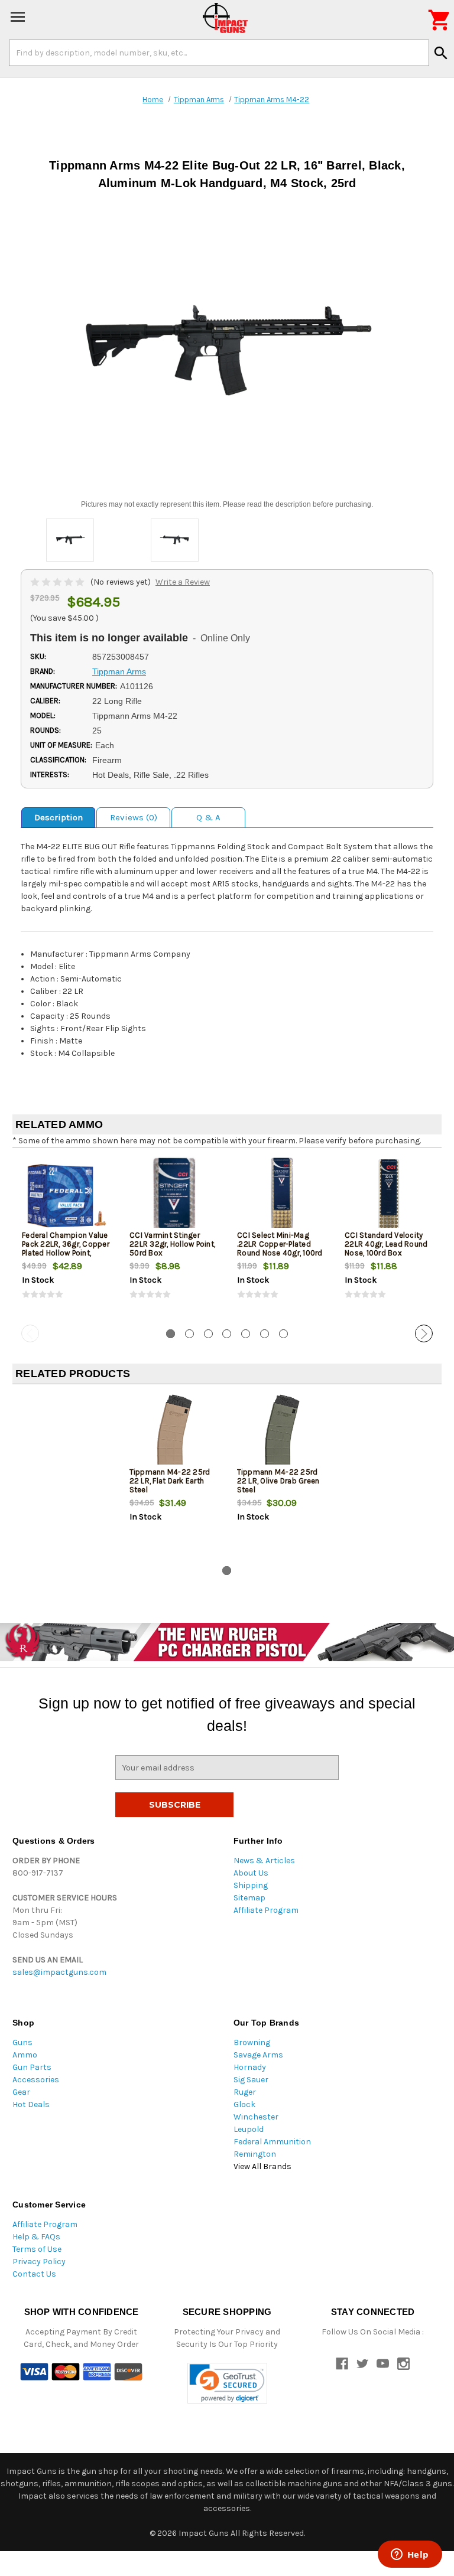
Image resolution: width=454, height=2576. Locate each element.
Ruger (245, 2092)
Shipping (251, 1885)
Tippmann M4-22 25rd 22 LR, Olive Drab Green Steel (278, 1481)
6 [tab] (265, 1334)
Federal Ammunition (272, 2142)
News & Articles (264, 1861)
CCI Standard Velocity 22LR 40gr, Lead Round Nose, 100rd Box (386, 1244)
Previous (30, 1333)
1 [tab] (171, 1334)
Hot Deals (31, 2104)
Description (59, 817)
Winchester (256, 2117)
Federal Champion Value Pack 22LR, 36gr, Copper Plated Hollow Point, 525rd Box (66, 1248)
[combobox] (219, 53)
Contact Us (34, 2274)
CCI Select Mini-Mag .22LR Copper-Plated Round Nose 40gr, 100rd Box (280, 1248)
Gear (21, 2092)
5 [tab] (246, 1334)
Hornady (250, 2067)
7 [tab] (283, 1334)
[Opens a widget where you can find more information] (410, 2555)
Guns (22, 2042)
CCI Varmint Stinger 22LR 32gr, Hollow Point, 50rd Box (172, 1244)
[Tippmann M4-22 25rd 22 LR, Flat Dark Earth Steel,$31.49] (174, 1432)
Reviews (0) (134, 817)
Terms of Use (37, 2249)
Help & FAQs (36, 2237)
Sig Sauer (251, 2080)
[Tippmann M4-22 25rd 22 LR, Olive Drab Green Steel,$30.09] (281, 1432)
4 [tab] (227, 1334)
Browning (252, 2042)
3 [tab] (208, 1334)
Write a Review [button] (183, 582)
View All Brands (262, 2166)
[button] (227, 2383)
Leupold (249, 2129)
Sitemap (249, 1898)
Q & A (208, 817)
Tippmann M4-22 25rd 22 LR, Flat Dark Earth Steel (170, 1481)
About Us (251, 1873)
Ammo (25, 2055)
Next (424, 1333)
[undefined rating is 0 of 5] (58, 582)
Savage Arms (258, 2055)
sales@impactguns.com (59, 1972)
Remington (255, 2154)
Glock (244, 2104)
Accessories (36, 2080)
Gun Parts (32, 2067)
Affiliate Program (266, 1910)
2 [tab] (189, 1334)
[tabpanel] (66, 1238)
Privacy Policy (39, 2262)
